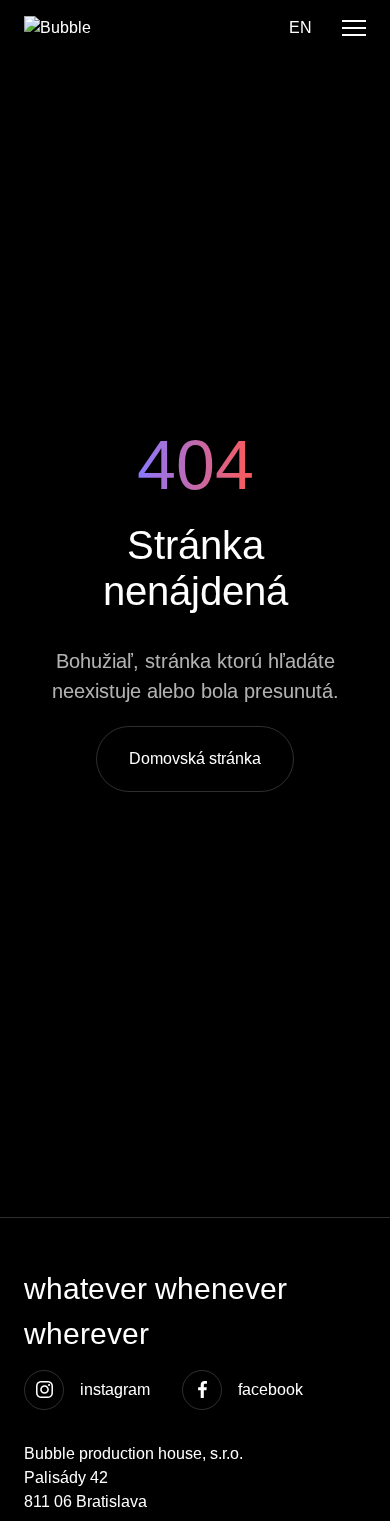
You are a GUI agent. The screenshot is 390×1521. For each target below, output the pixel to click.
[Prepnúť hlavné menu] (354, 28)
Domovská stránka (195, 758)
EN (300, 27)
